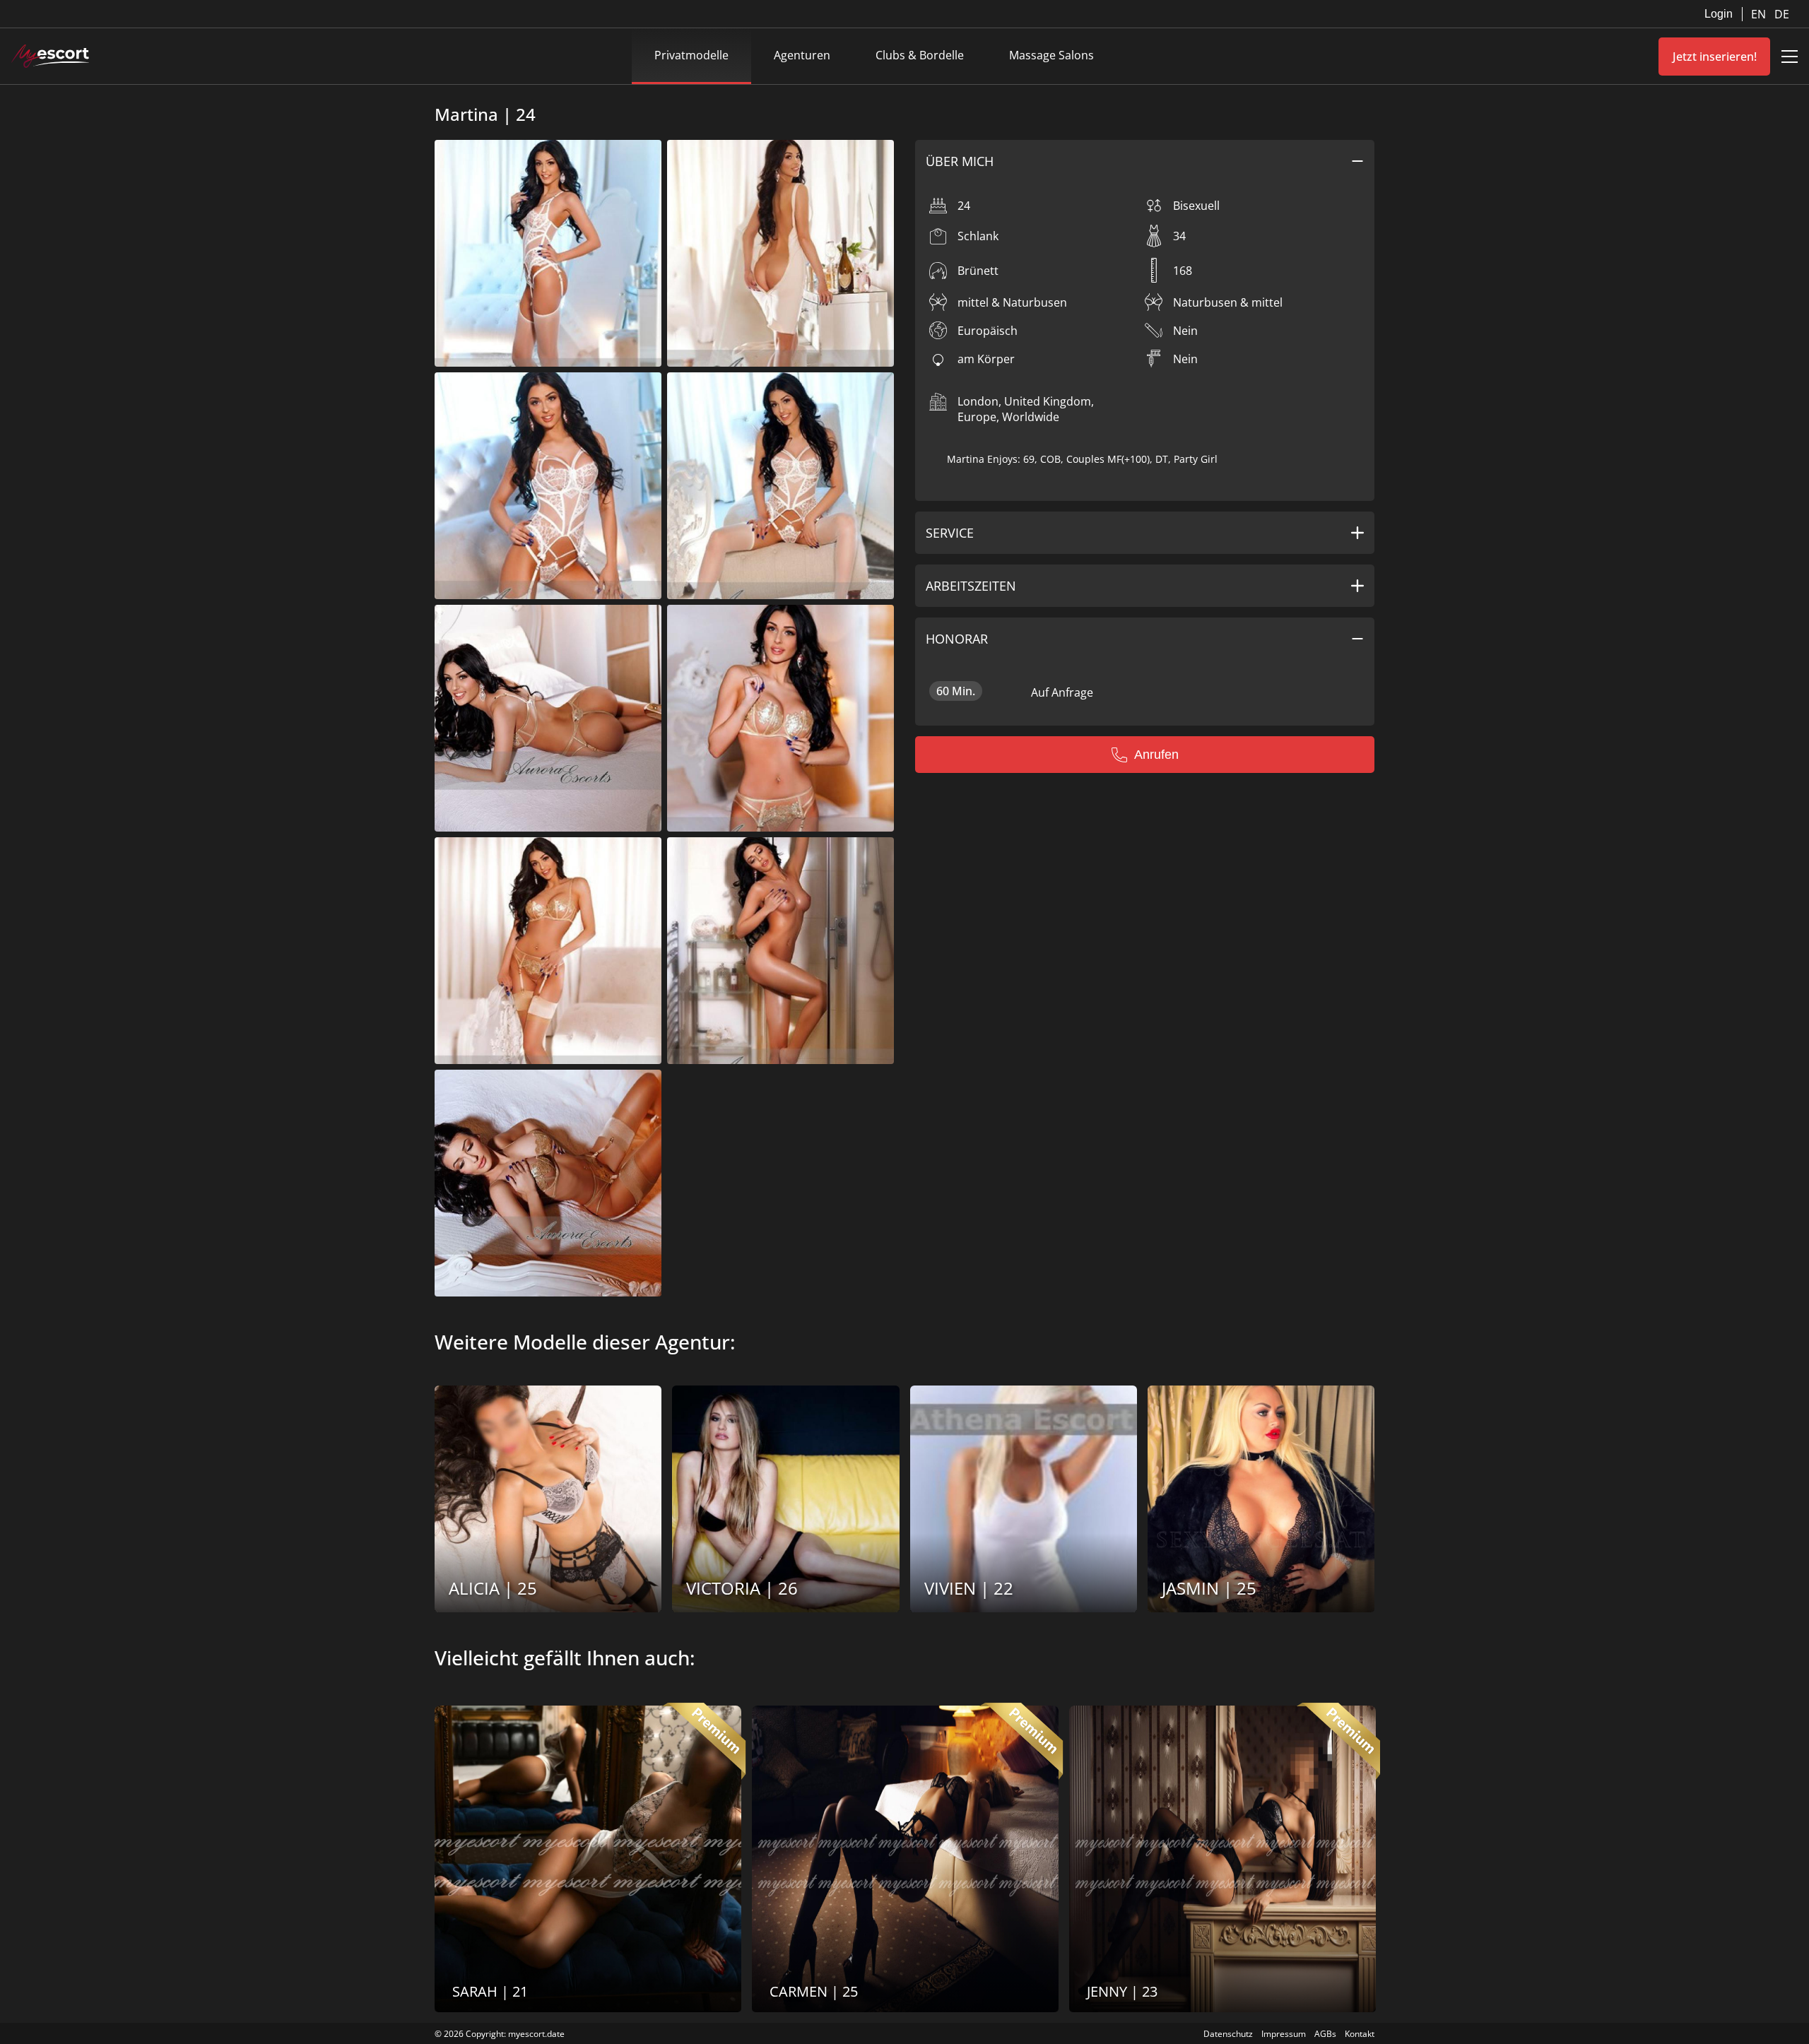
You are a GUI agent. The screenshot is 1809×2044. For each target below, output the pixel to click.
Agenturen (802, 55)
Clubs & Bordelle (920, 55)
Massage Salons (1051, 55)
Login (1719, 14)
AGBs (1325, 2034)
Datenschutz (1228, 2034)
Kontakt (1360, 2034)
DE (1782, 14)
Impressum (1284, 2034)
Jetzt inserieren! (1715, 57)
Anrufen (1156, 755)
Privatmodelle (691, 55)
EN (1760, 14)
